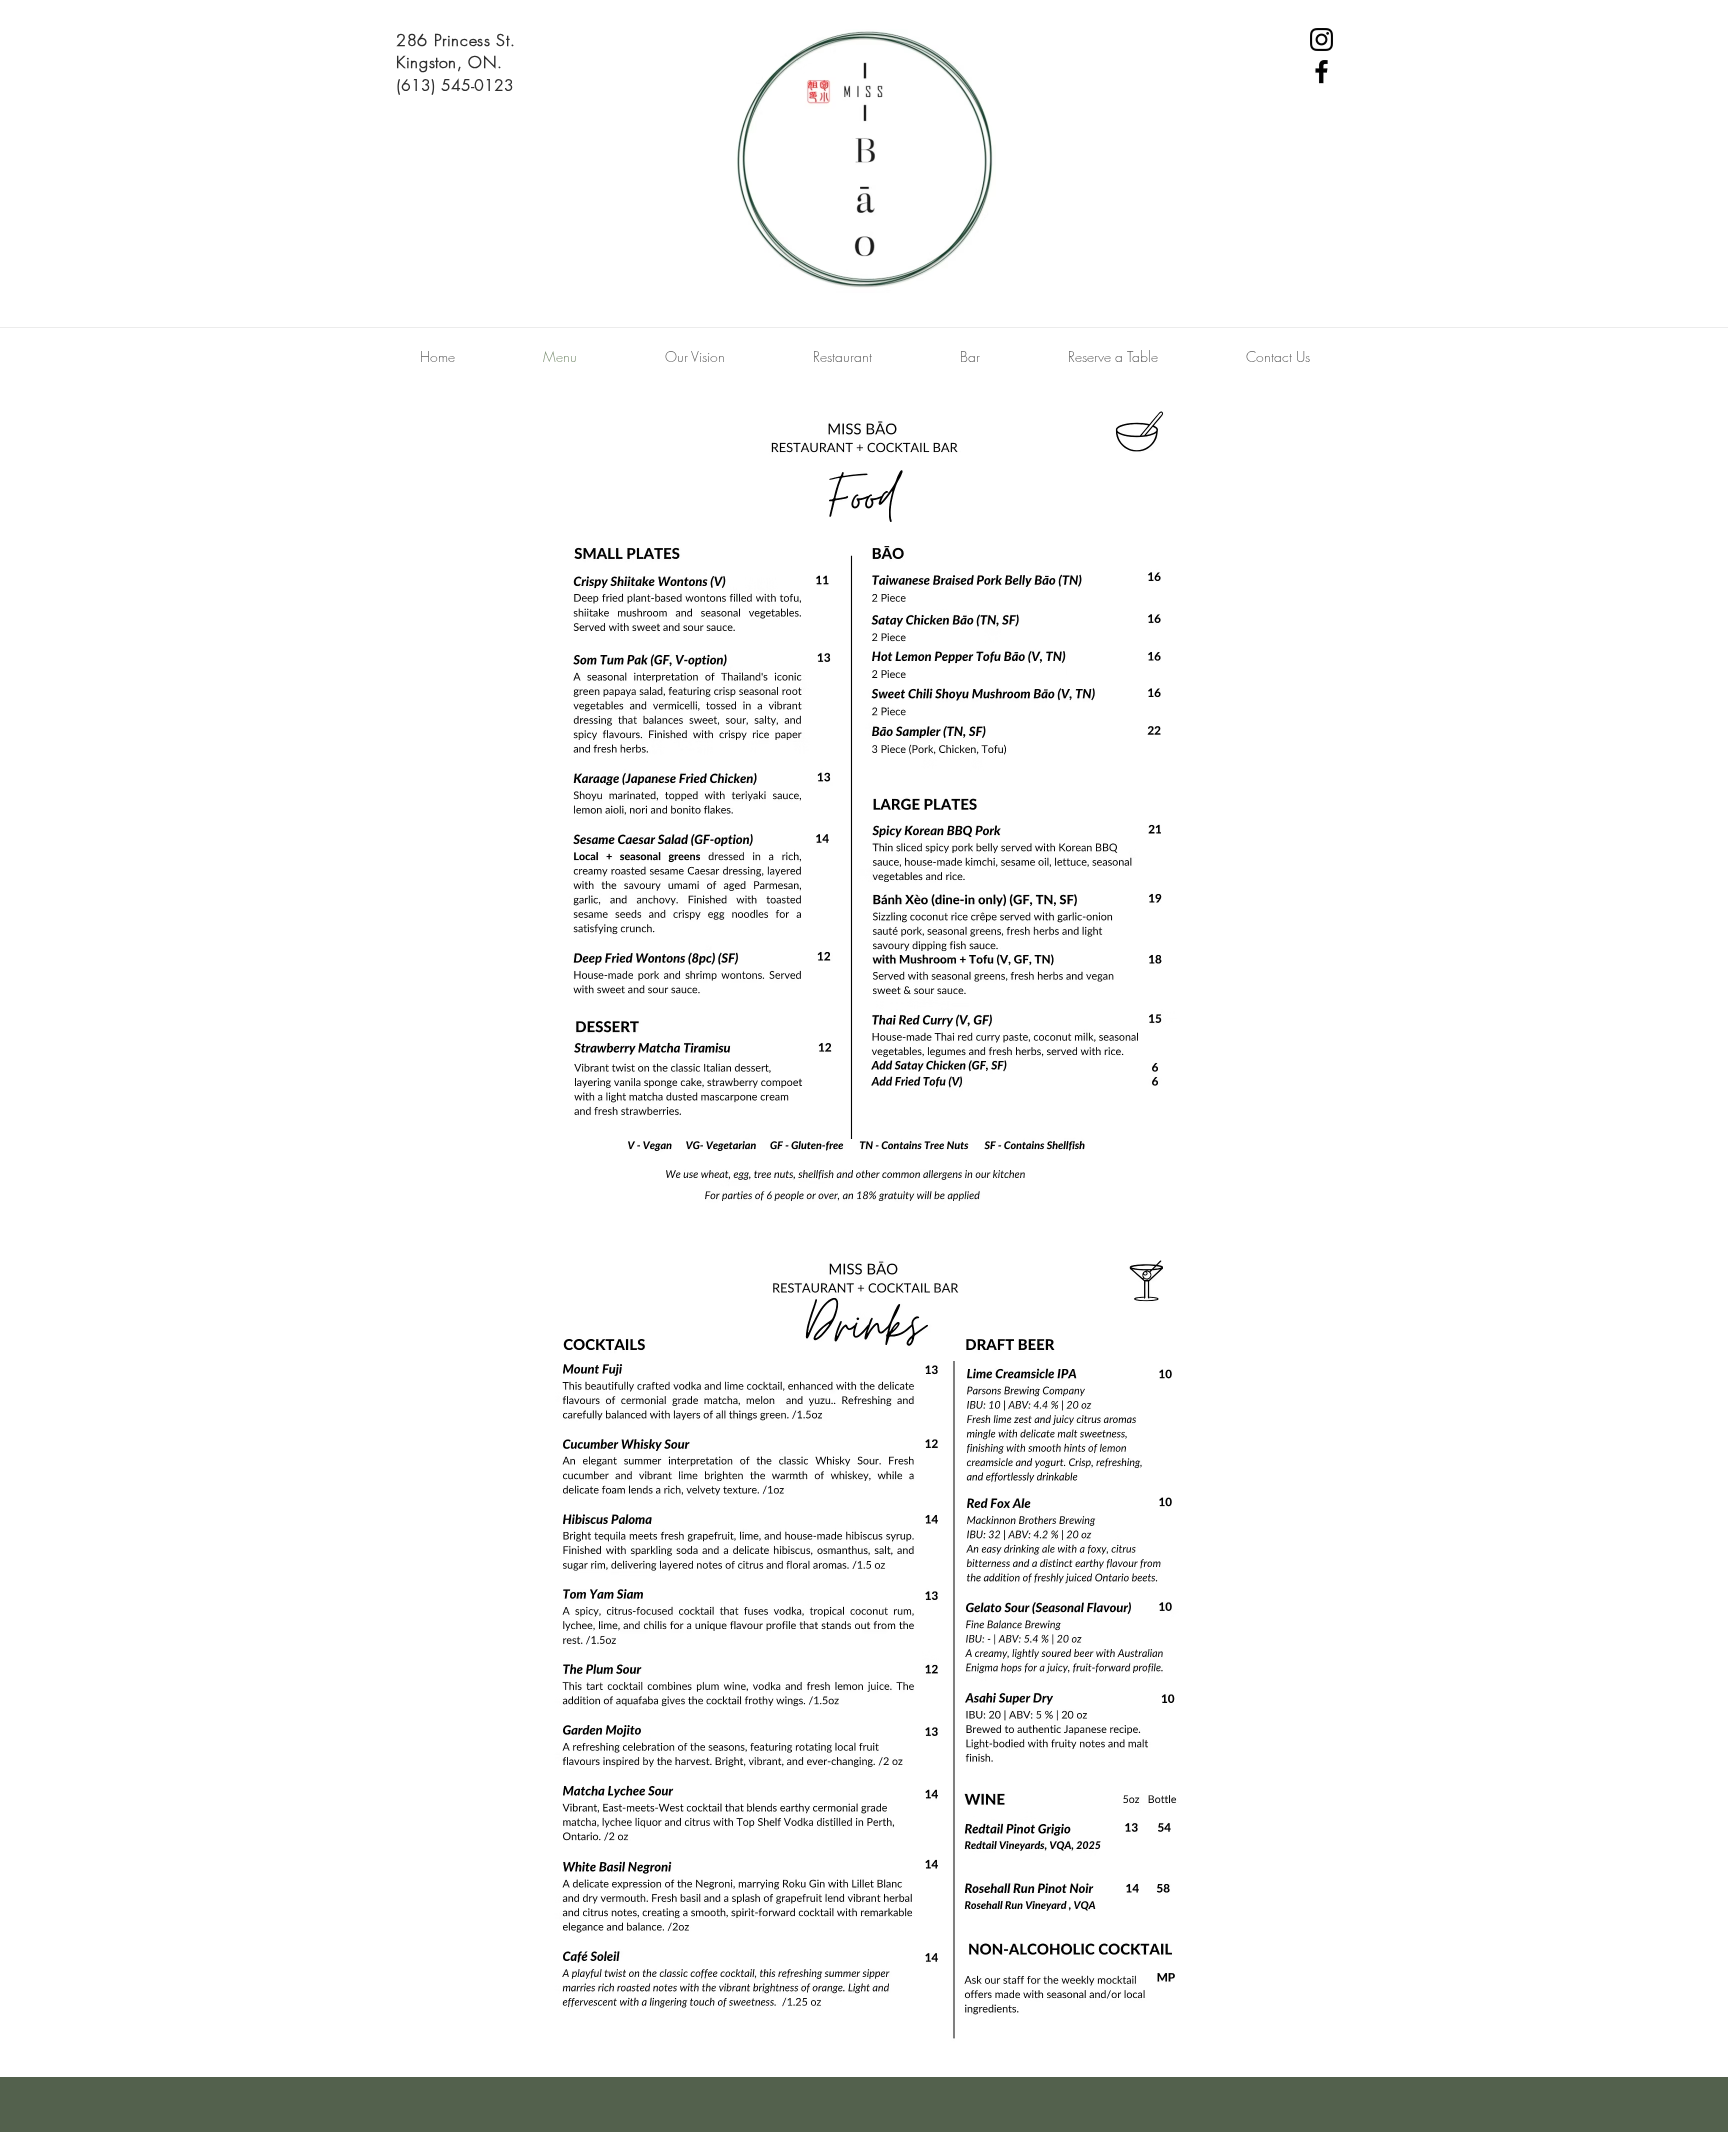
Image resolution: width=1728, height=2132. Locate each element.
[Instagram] (1321, 39)
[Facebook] (1321, 71)
